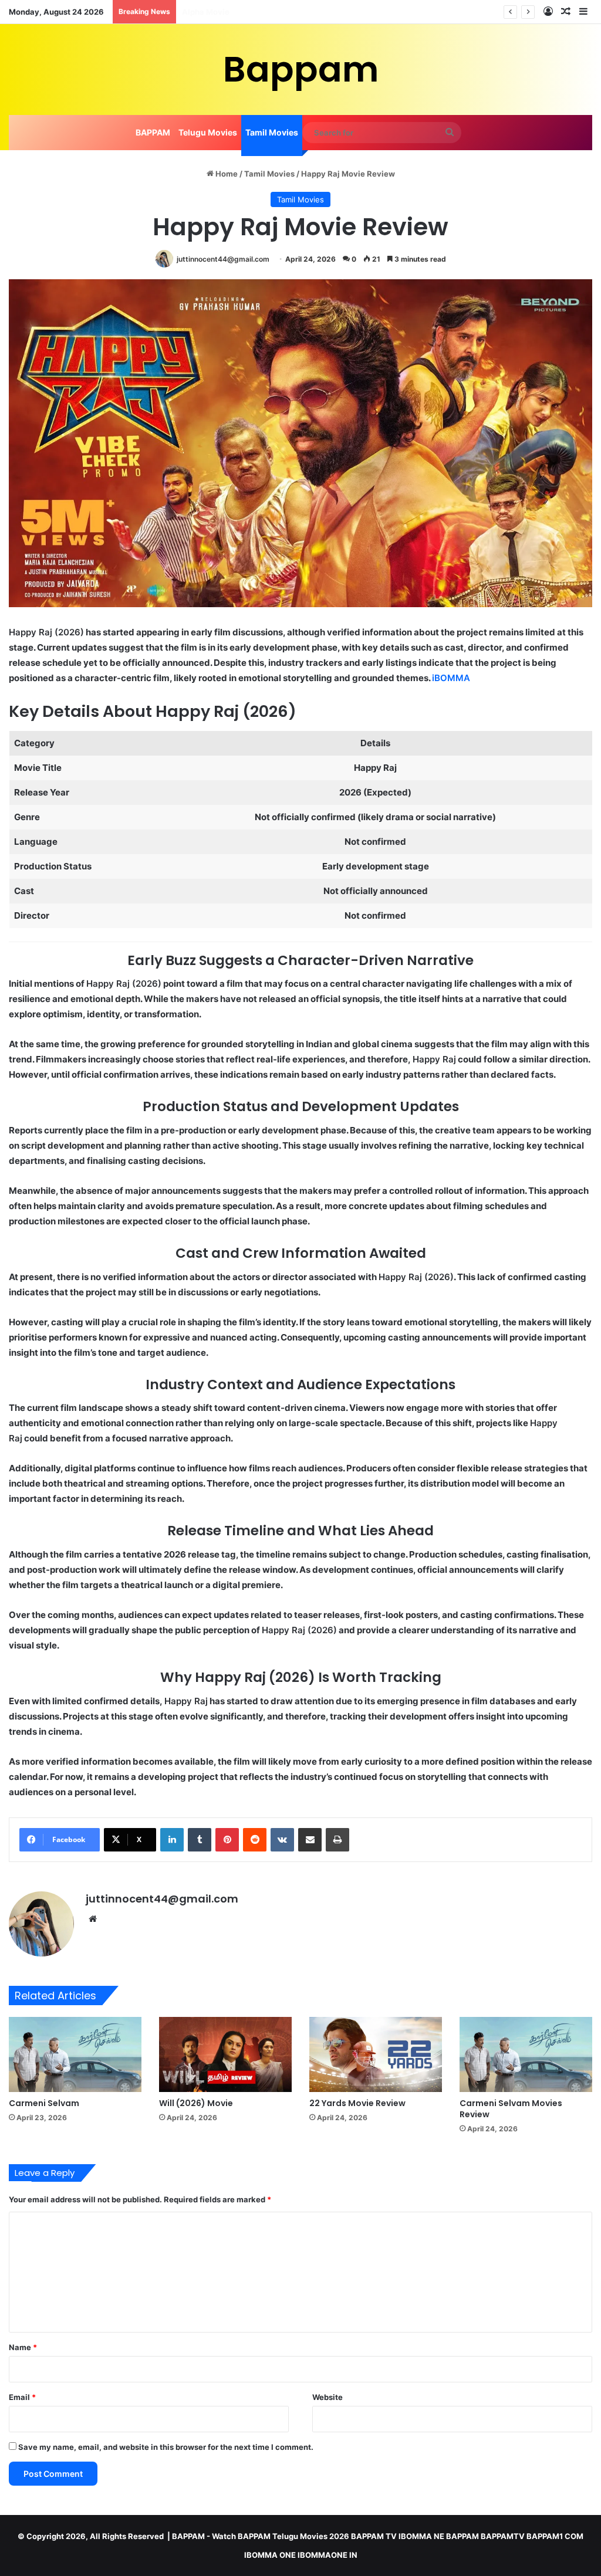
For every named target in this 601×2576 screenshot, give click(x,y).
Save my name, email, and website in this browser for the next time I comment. (166, 2447)
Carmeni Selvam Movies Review (511, 2109)
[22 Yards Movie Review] (376, 2054)
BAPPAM (153, 132)
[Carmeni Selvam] (75, 2054)
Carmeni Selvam (44, 2103)
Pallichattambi (210, 12)
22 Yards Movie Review (357, 2103)
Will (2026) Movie (196, 2103)
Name (23, 2347)
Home (226, 174)
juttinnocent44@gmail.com (223, 259)
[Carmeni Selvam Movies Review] (526, 2054)
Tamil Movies (272, 132)
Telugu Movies (208, 132)
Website (327, 2397)
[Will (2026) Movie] (225, 2054)
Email (22, 2397)
